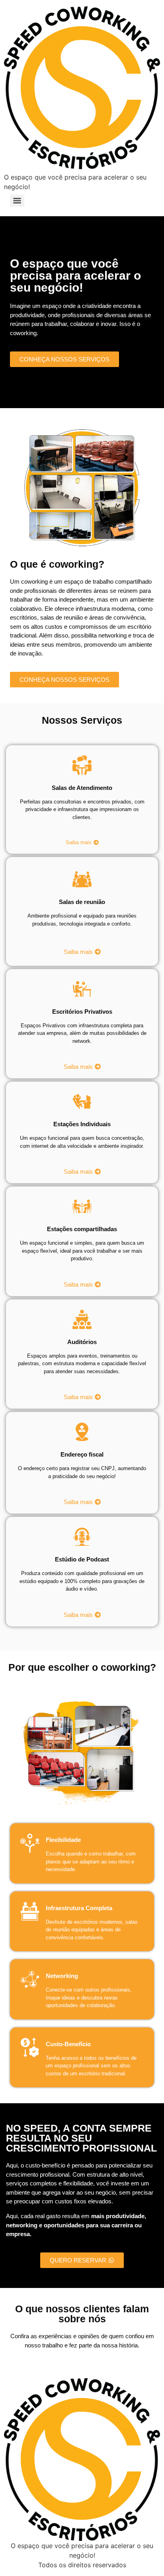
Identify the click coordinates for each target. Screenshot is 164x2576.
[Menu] (17, 201)
